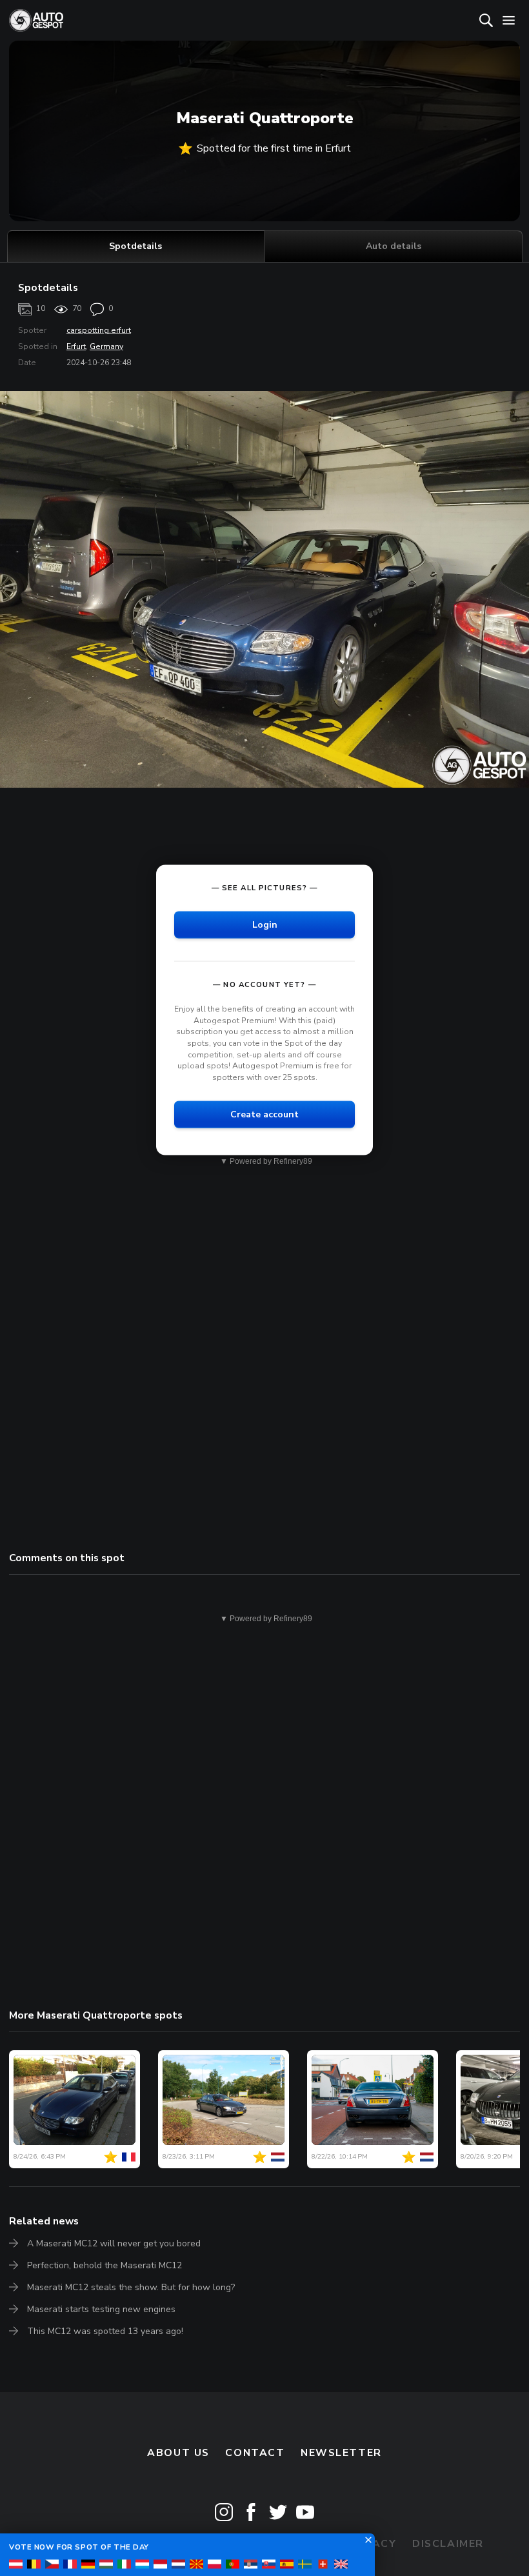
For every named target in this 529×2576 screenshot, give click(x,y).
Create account (264, 1114)
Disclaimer (448, 2544)
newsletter (341, 2453)
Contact (255, 2453)
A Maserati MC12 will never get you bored (114, 2243)
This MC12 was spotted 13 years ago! (105, 2331)
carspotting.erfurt (99, 330)
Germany (106, 346)
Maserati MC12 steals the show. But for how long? (131, 2287)
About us (178, 2453)
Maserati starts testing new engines (101, 2309)
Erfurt (76, 346)
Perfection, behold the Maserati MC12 (105, 2265)
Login (265, 925)
